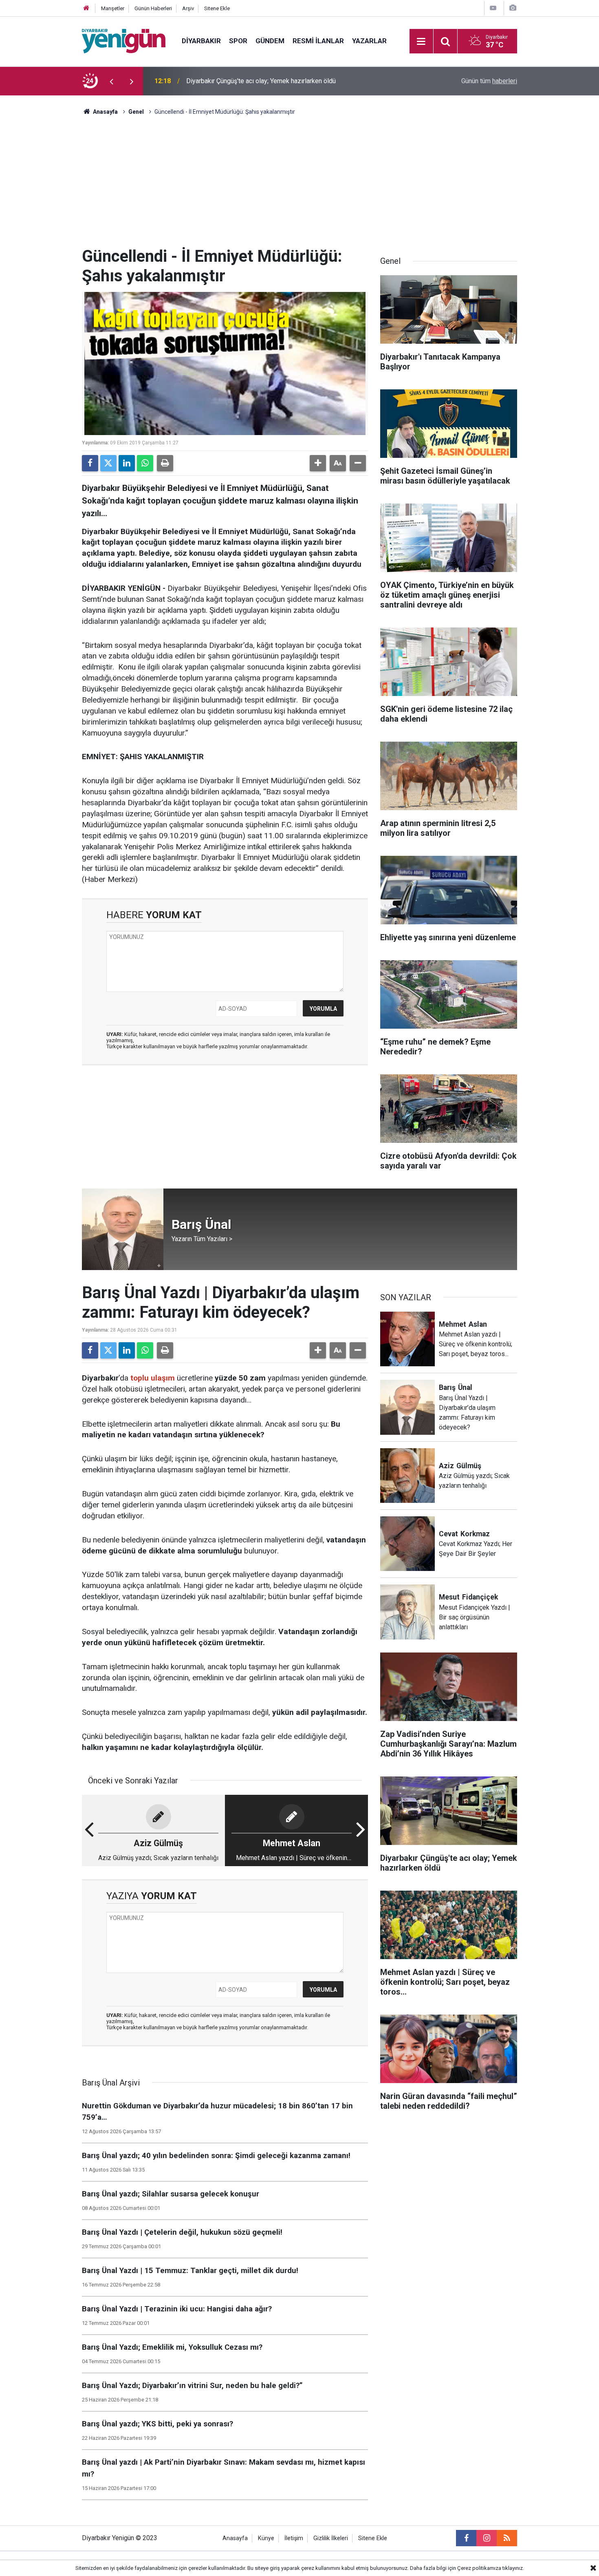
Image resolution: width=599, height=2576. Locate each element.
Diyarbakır (201, 41)
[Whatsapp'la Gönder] (145, 463)
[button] (318, 463)
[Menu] (421, 42)
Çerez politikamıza (479, 2568)
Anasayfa (105, 112)
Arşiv (188, 8)
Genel (136, 112)
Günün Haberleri (153, 8)
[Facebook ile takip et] (466, 2538)
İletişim (294, 2538)
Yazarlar (369, 41)
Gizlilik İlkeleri (331, 2538)
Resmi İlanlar (318, 41)
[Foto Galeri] (513, 8)
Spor (238, 41)
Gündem (270, 41)
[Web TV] (493, 8)
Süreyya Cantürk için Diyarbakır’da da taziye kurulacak (262, 81)
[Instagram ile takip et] (487, 2538)
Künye (266, 2538)
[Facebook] (90, 463)
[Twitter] (108, 463)
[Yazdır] (165, 463)
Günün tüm (489, 81)
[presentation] (111, 81)
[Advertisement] (299, 186)
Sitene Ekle (217, 8)
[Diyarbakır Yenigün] (124, 41)
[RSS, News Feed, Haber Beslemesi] (507, 2538)
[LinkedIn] (127, 463)
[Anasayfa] (86, 8)
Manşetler (113, 8)
